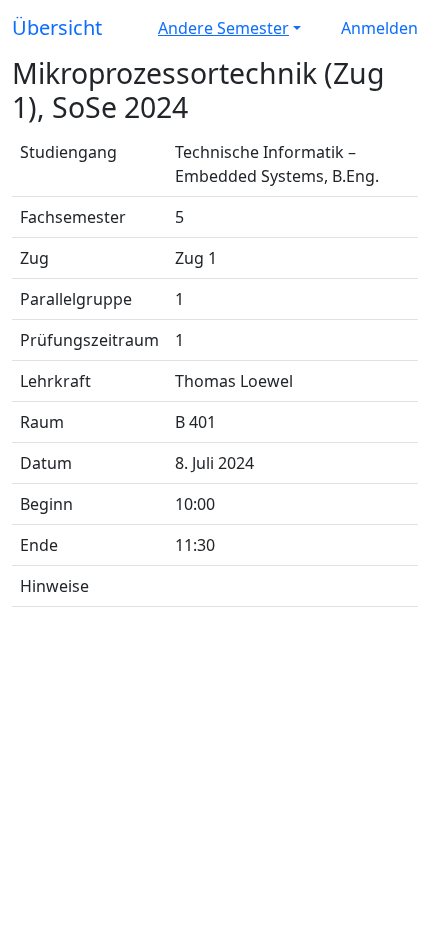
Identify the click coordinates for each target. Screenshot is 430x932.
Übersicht (57, 27)
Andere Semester (223, 28)
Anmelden (379, 28)
